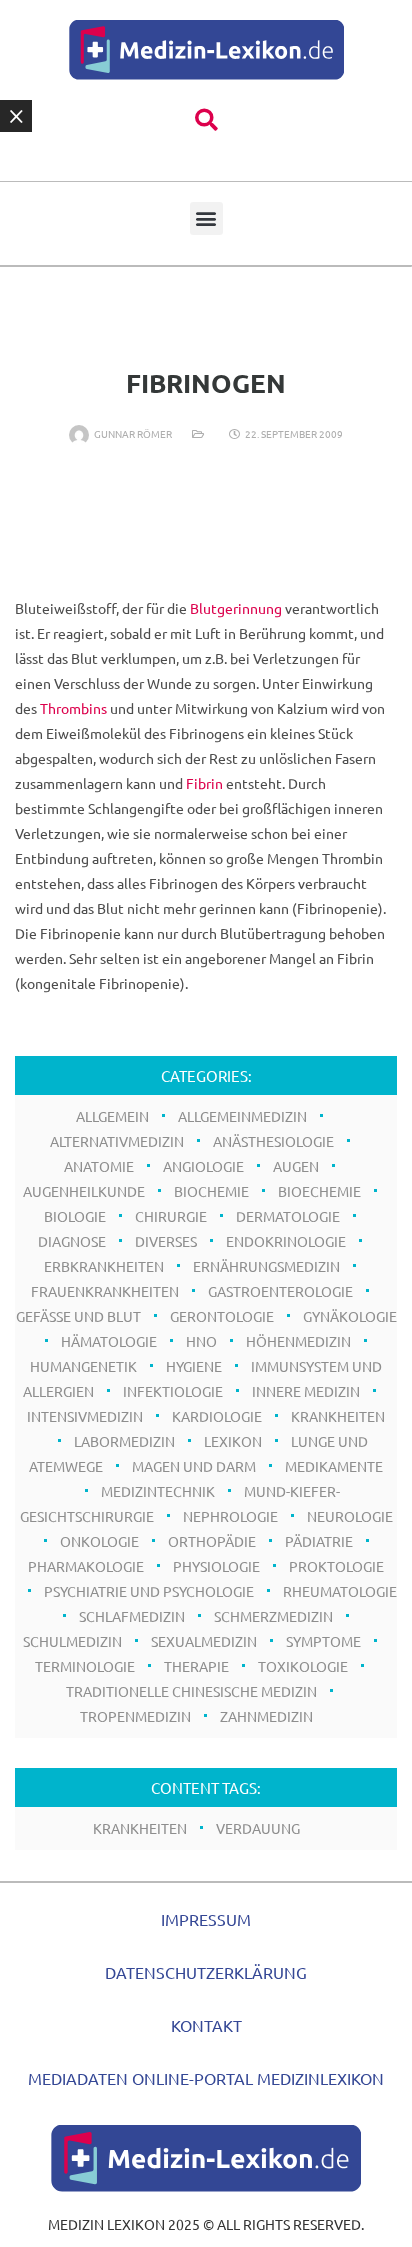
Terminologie (85, 1666)
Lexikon (233, 1441)
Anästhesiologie (273, 1141)
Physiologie (216, 1566)
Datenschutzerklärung (206, 1972)
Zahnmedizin (266, 1716)
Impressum (206, 1919)
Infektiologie (173, 1391)
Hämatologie (109, 1341)
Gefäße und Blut (78, 1316)
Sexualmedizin (204, 1641)
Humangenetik (83, 1366)
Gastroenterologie (280, 1291)
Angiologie (203, 1166)
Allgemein (112, 1116)
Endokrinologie (286, 1241)
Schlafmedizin (132, 1616)
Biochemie (211, 1191)
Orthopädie (212, 1541)
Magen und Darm (194, 1466)
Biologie (75, 1216)
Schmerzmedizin (273, 1616)
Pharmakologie (86, 1566)
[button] (206, 120)
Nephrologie (230, 1516)
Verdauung (258, 1828)
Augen (296, 1166)
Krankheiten (140, 1828)
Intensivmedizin (85, 1416)
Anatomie (99, 1166)
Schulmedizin (72, 1641)
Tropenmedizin (135, 1716)
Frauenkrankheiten (105, 1291)
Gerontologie (222, 1316)
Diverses (166, 1241)
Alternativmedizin (117, 1141)
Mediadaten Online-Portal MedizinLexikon (206, 2078)
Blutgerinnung (236, 608)
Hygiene (194, 1366)
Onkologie (99, 1541)
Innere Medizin (306, 1391)
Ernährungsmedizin (266, 1266)
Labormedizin (124, 1441)
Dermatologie (288, 1216)
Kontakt (206, 2025)
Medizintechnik (158, 1491)
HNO (201, 1341)
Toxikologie (303, 1666)
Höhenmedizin (298, 1341)
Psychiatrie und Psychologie (149, 1591)
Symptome (323, 1641)
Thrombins (73, 708)
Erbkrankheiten (104, 1266)
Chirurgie (171, 1216)
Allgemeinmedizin (242, 1116)
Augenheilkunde (84, 1191)
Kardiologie (217, 1416)
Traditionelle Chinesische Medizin (191, 1691)
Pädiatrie (319, 1541)
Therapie (196, 1666)
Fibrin (204, 783)
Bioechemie (319, 1191)
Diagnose (72, 1241)
